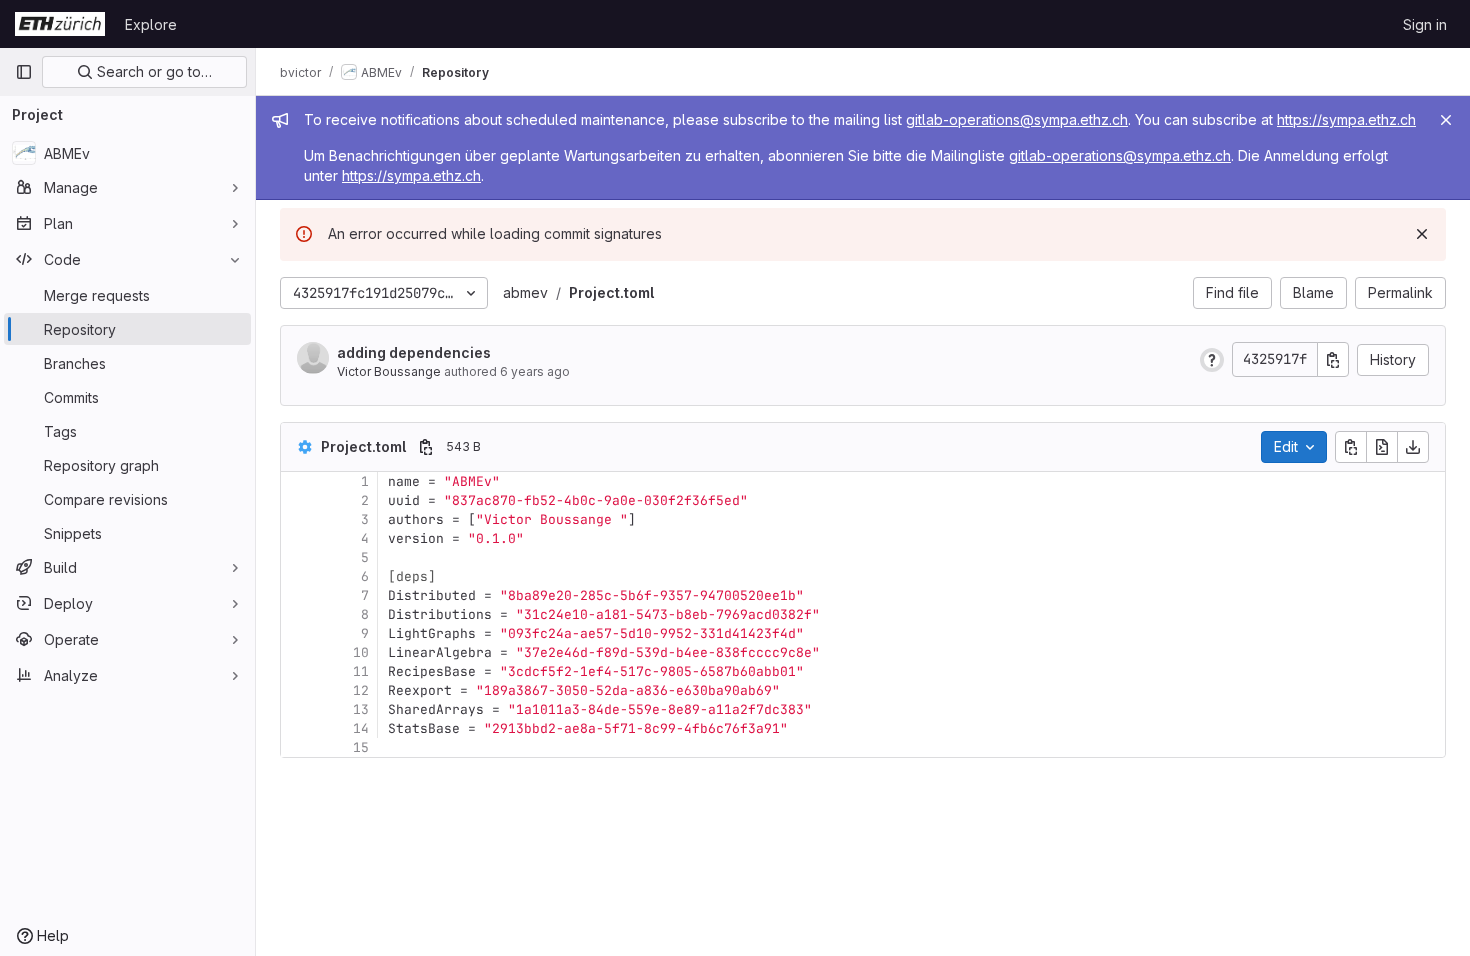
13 (361, 709)
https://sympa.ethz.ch (1346, 119)
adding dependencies (414, 352)
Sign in (1425, 24)
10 (361, 652)
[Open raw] (1382, 447)
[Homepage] (60, 24)
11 (361, 671)
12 (361, 690)
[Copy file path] (426, 447)
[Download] (1413, 447)
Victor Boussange (389, 371)
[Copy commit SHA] (1333, 359)
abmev (525, 292)
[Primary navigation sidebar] (24, 72)
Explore (151, 24)
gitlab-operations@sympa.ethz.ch (1017, 119)
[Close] (1446, 120)
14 (361, 728)
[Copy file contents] (1351, 447)
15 (361, 747)
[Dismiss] (1422, 234)
